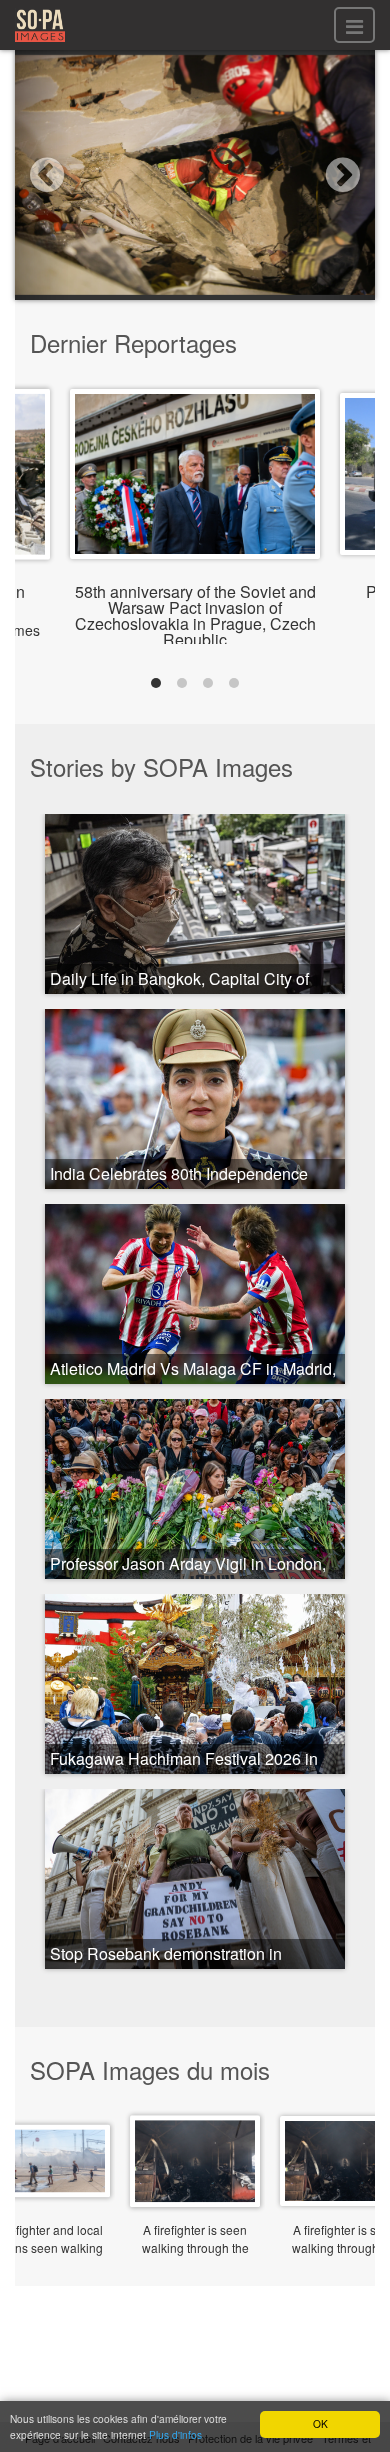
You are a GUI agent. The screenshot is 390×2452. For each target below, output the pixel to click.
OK (320, 2423)
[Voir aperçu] (195, 2192)
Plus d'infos (175, 2434)
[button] (42, 175)
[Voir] (195, 543)
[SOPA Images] (40, 44)
